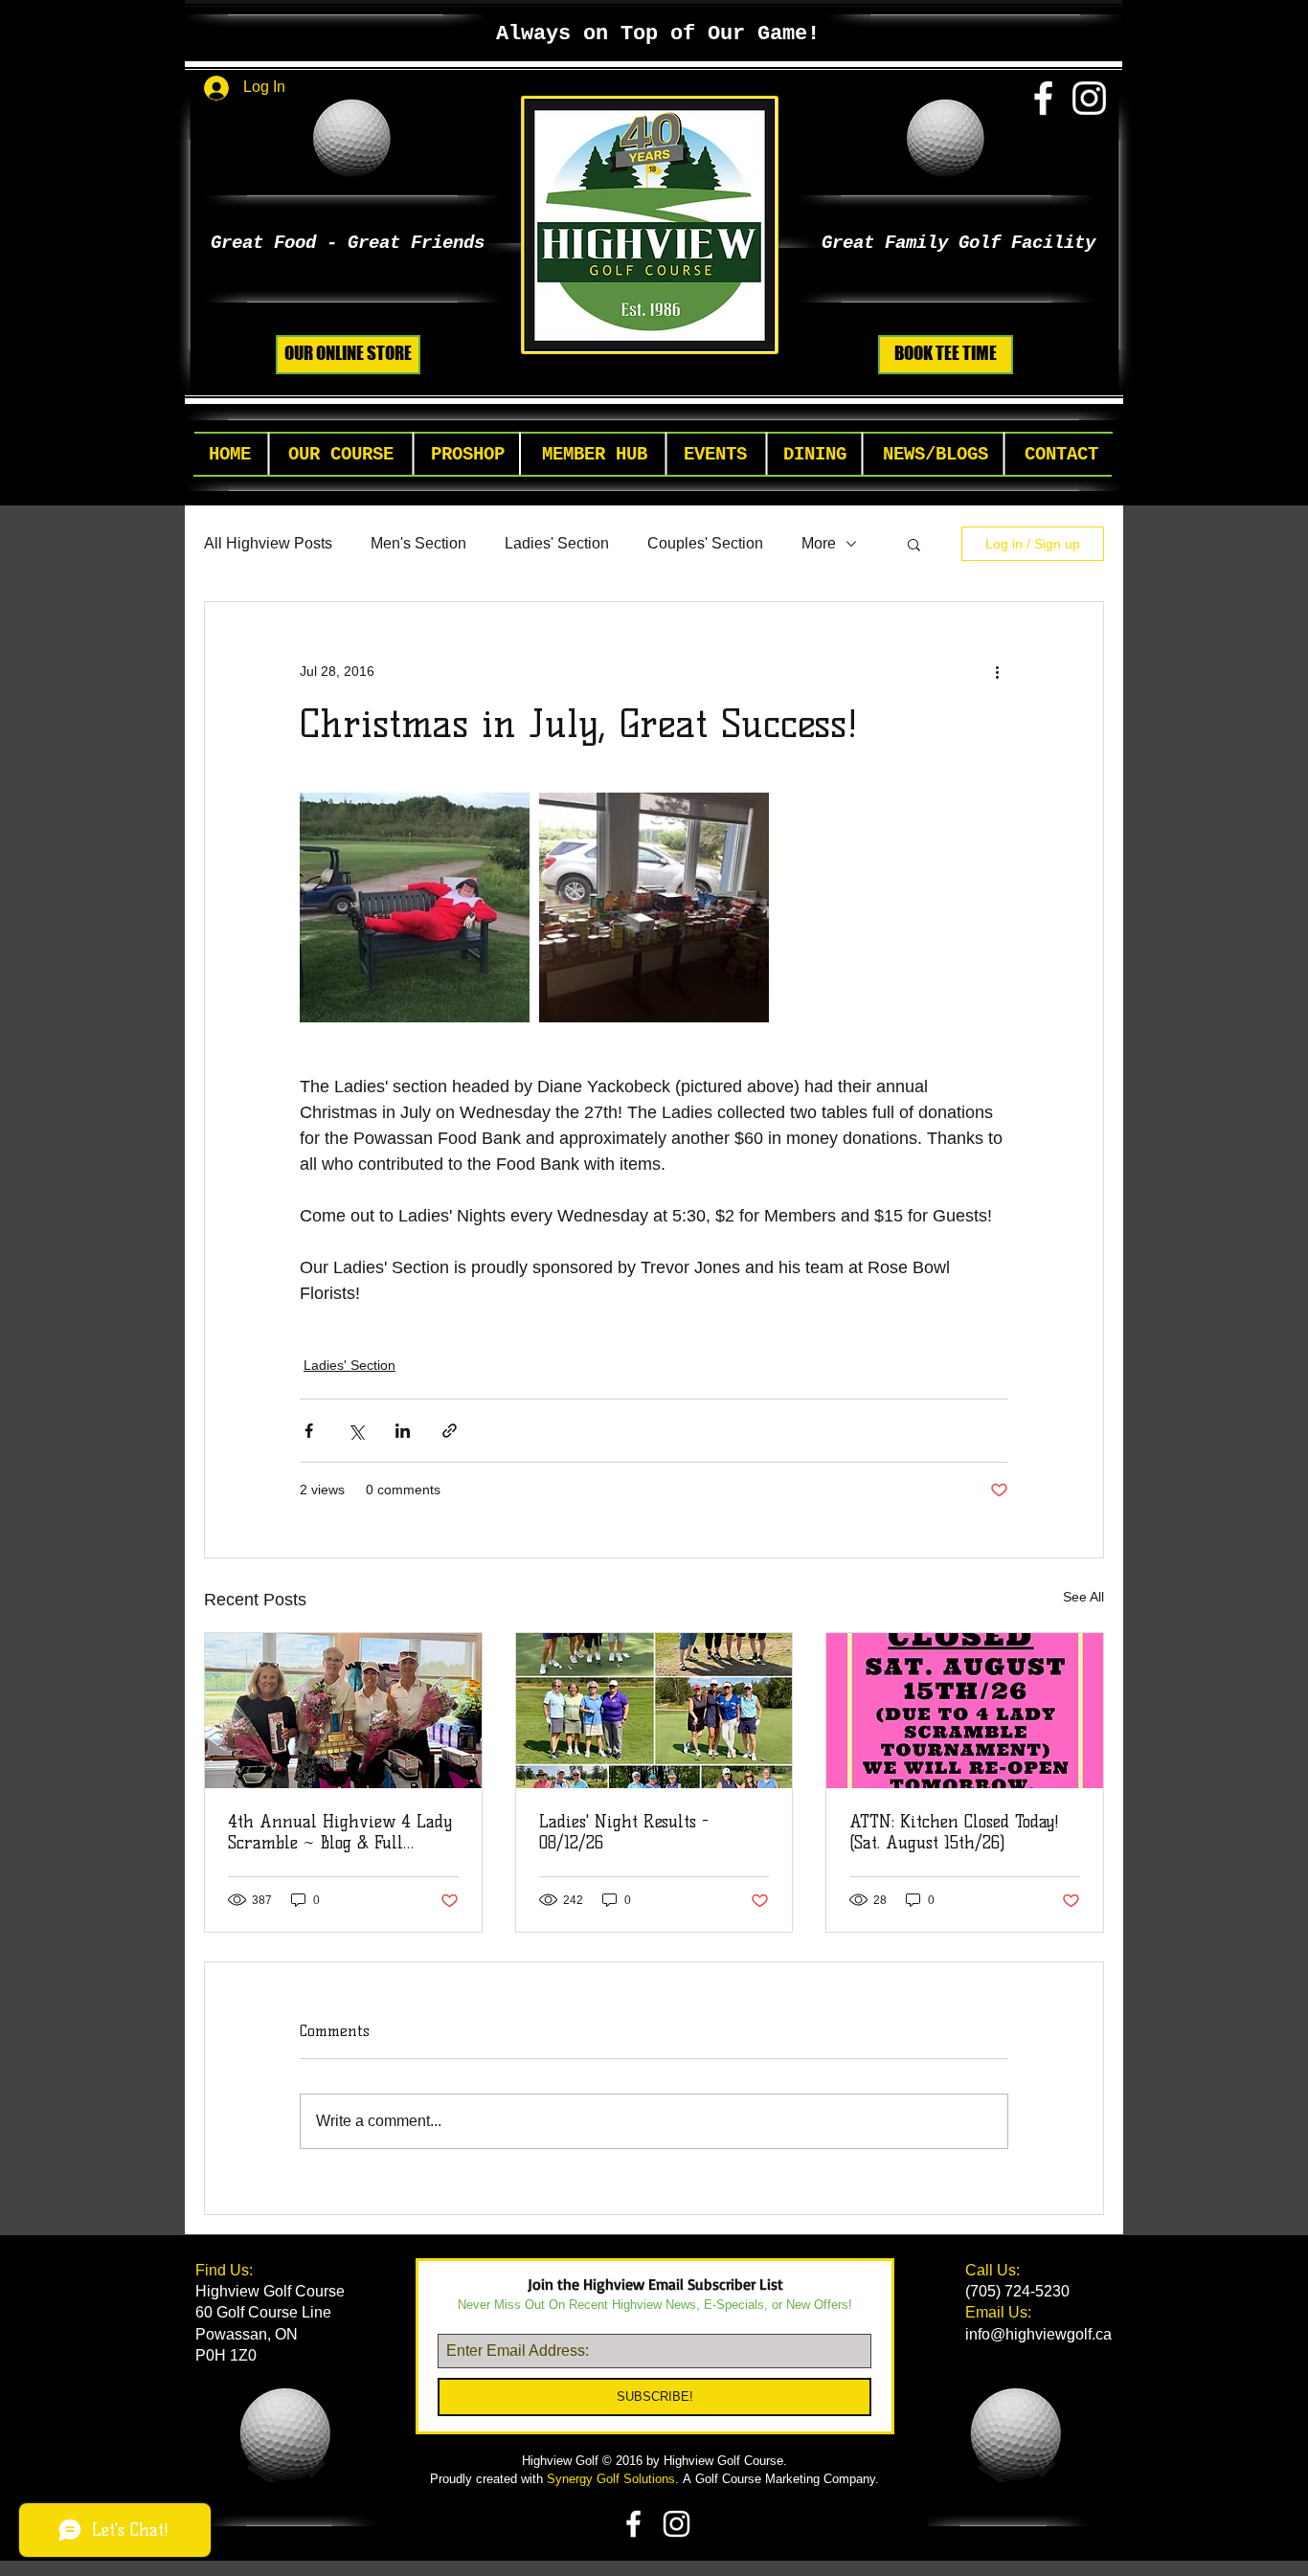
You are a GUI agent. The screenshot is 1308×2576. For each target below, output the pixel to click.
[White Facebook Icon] (1043, 98)
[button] (341, 455)
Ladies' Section (557, 543)
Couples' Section (705, 543)
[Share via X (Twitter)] (356, 1431)
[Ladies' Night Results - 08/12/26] (654, 1711)
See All (1083, 1597)
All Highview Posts (268, 543)
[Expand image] (415, 907)
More (819, 543)
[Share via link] (450, 1431)
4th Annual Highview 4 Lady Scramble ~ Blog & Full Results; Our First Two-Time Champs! (340, 1832)
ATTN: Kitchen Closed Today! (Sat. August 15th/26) (954, 1832)
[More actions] (997, 671)
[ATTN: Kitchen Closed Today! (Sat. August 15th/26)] (965, 1711)
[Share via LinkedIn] (403, 1431)
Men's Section (418, 543)
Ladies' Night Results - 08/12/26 (624, 1832)
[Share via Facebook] (309, 1431)
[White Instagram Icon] (1089, 98)
